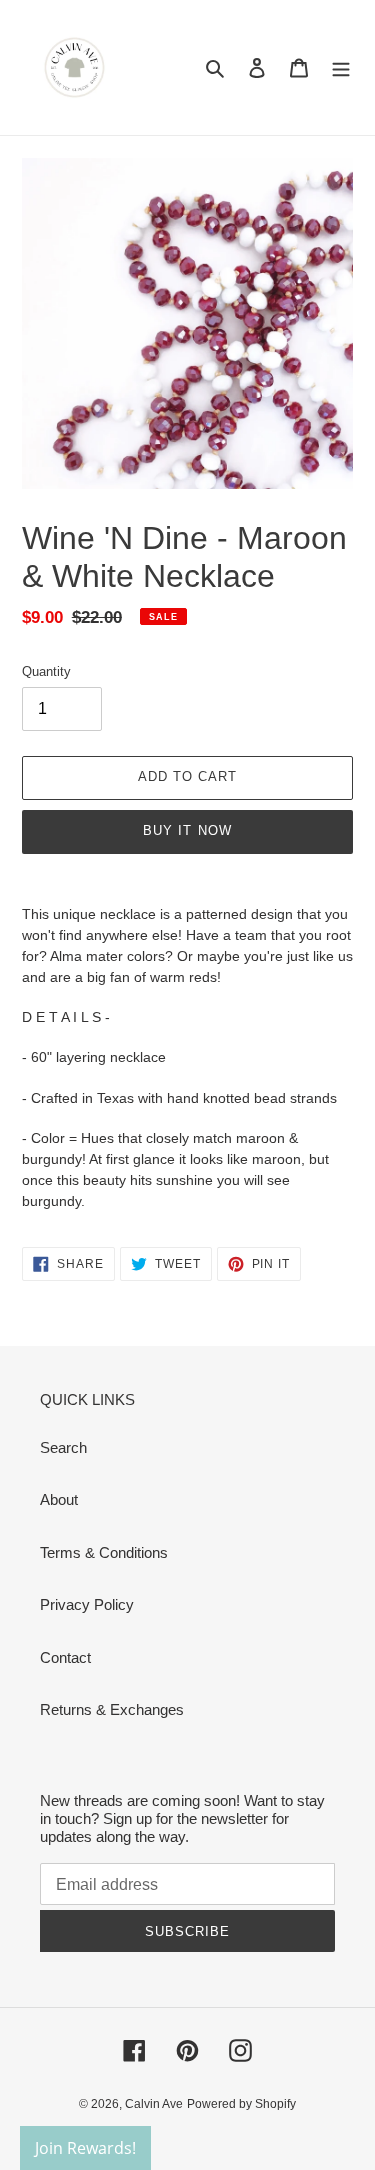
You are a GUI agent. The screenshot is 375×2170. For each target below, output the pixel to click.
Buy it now (187, 830)
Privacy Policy (87, 1604)
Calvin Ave (154, 2104)
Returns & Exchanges (112, 1709)
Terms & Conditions (104, 1552)
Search (63, 1447)
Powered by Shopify (241, 2104)
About (59, 1499)
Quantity (46, 671)
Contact (65, 1657)
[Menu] (341, 67)
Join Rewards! (85, 2148)
